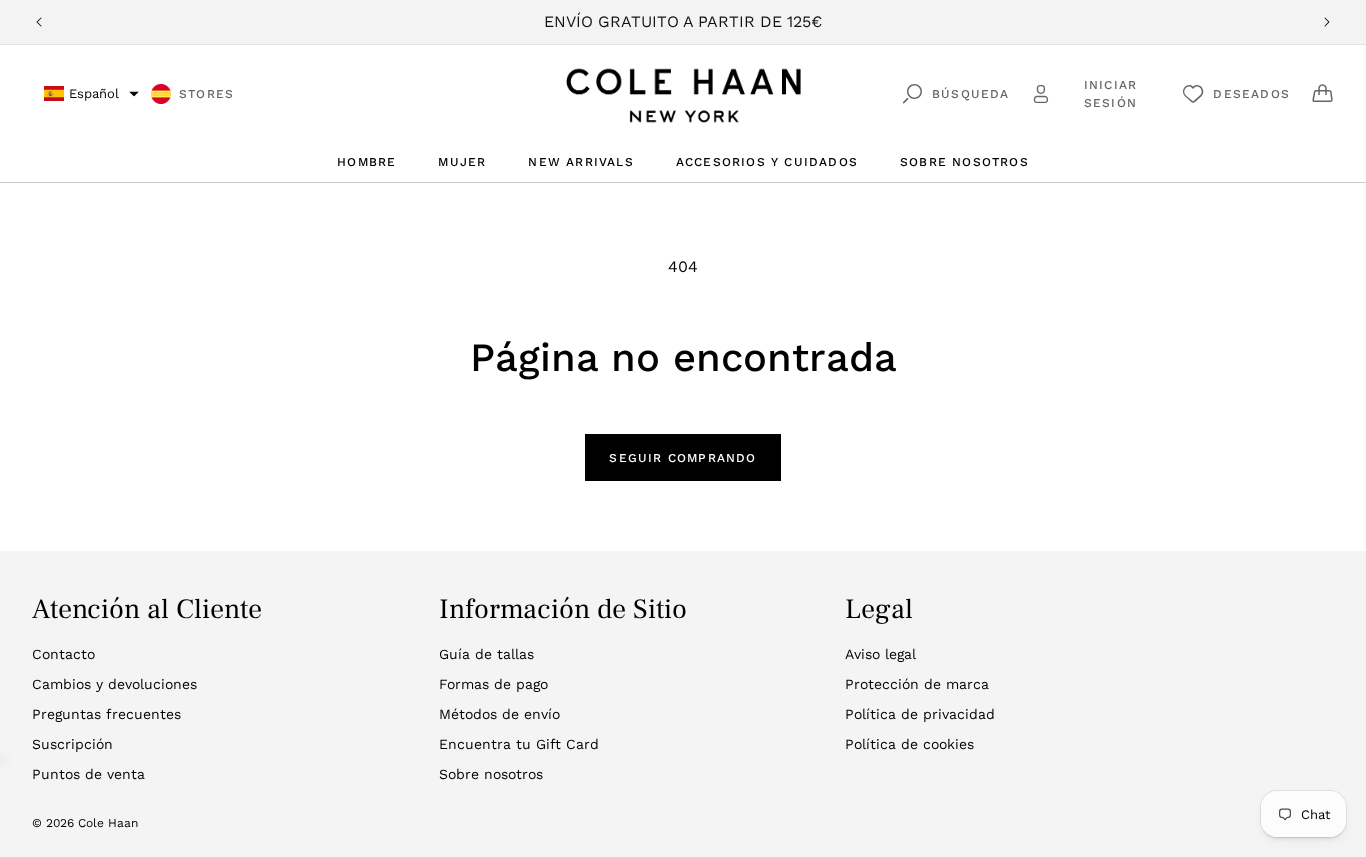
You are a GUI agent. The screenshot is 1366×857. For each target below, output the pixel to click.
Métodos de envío (499, 714)
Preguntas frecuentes (106, 714)
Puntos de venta (88, 774)
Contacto (63, 654)
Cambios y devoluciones (114, 684)
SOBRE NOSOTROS (964, 162)
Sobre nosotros (491, 774)
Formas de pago (493, 684)
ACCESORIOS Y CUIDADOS (767, 162)
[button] (91, 93)
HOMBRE (366, 162)
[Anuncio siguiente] (1327, 22)
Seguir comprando (682, 458)
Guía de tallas (486, 654)
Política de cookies (909, 744)
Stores (206, 94)
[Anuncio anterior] (39, 22)
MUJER (462, 162)
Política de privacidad (920, 714)
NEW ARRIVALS (580, 162)
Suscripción (72, 744)
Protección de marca (917, 684)
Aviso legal (880, 654)
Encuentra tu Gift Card (519, 744)
